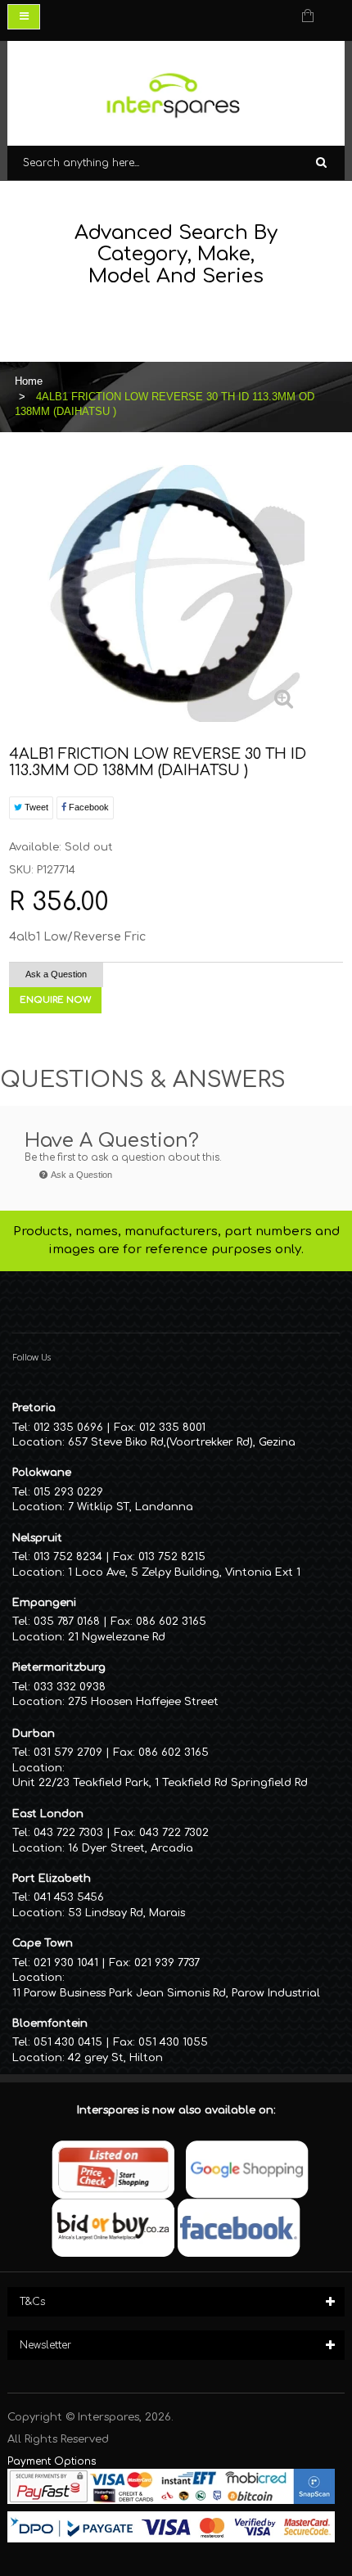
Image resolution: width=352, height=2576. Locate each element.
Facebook (88, 807)
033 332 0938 (70, 1687)
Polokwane (42, 1473)
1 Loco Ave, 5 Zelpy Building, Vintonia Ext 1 (184, 1572)
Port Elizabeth (52, 1879)
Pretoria (34, 1408)
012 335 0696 (68, 1428)
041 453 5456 (69, 1897)
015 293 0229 (68, 1492)
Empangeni (44, 1603)
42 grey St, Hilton (115, 2058)
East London (48, 1814)
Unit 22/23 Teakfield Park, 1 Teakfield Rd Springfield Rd (160, 1783)
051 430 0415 (68, 2042)
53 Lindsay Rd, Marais (126, 1913)
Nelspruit (37, 1538)
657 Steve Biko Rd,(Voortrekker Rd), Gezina (182, 1442)
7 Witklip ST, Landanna (131, 1507)
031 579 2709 (68, 1753)
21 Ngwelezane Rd (117, 1637)
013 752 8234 (68, 1557)
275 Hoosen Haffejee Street (143, 1702)
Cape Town (43, 1943)
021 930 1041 (66, 1963)
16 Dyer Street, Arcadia (131, 1848)
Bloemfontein (50, 2023)
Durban (34, 1734)
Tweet (35, 807)
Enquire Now (55, 1000)
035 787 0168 (67, 1622)
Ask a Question (56, 974)
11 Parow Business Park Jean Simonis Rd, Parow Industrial (166, 1993)
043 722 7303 (68, 1833)
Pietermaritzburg (59, 1667)
